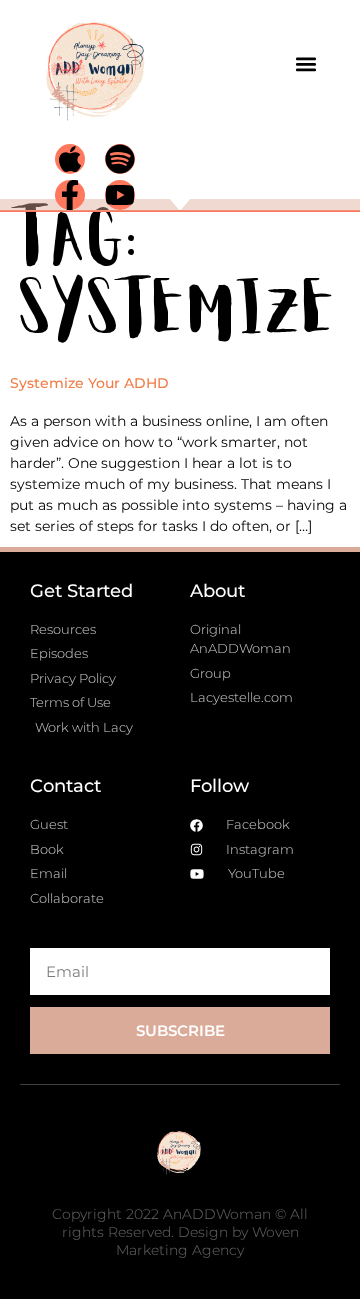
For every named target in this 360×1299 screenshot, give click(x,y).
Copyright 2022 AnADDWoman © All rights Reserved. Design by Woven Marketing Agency (180, 1232)
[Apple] (70, 159)
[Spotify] (120, 159)
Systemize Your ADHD (89, 383)
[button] (306, 64)
